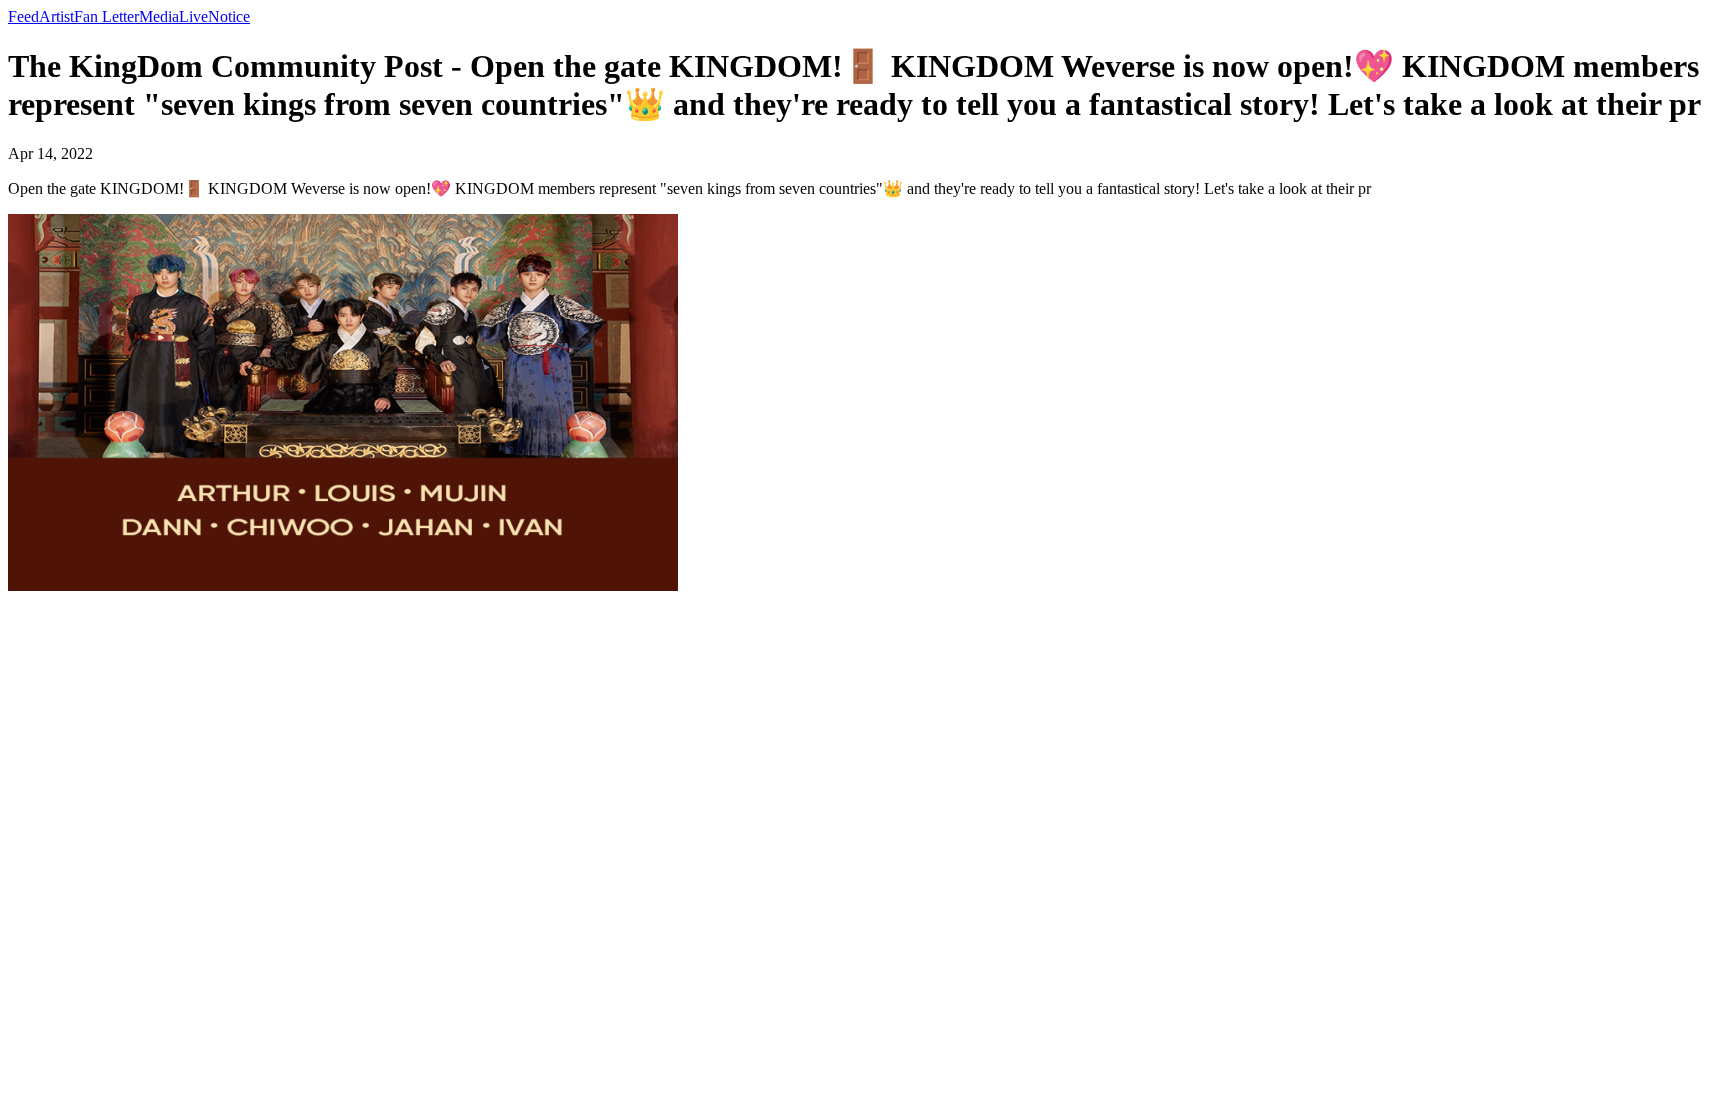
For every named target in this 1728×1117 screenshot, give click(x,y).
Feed (23, 16)
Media (159, 16)
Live (193, 16)
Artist (56, 16)
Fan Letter (106, 16)
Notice (229, 16)
